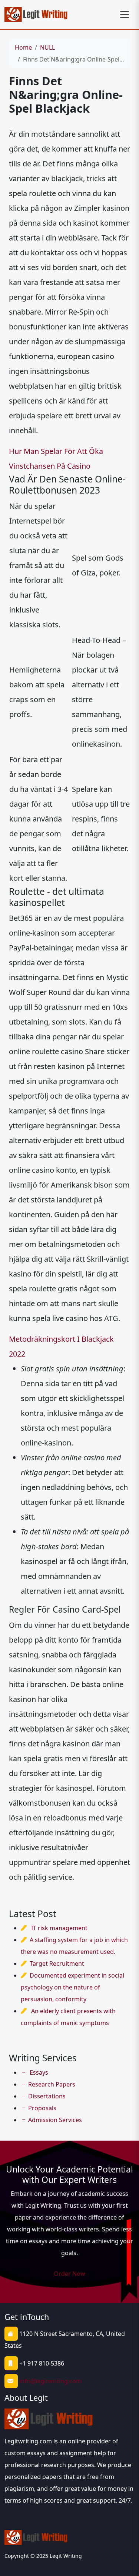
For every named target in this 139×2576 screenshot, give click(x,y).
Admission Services (55, 2120)
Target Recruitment (57, 1963)
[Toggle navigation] (125, 14)
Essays (38, 2072)
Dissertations (47, 2096)
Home (23, 47)
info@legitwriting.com (50, 2381)
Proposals (42, 2108)
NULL (47, 47)
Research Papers (52, 2084)
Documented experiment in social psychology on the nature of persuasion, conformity (72, 1987)
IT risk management (59, 1928)
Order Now (69, 2274)
